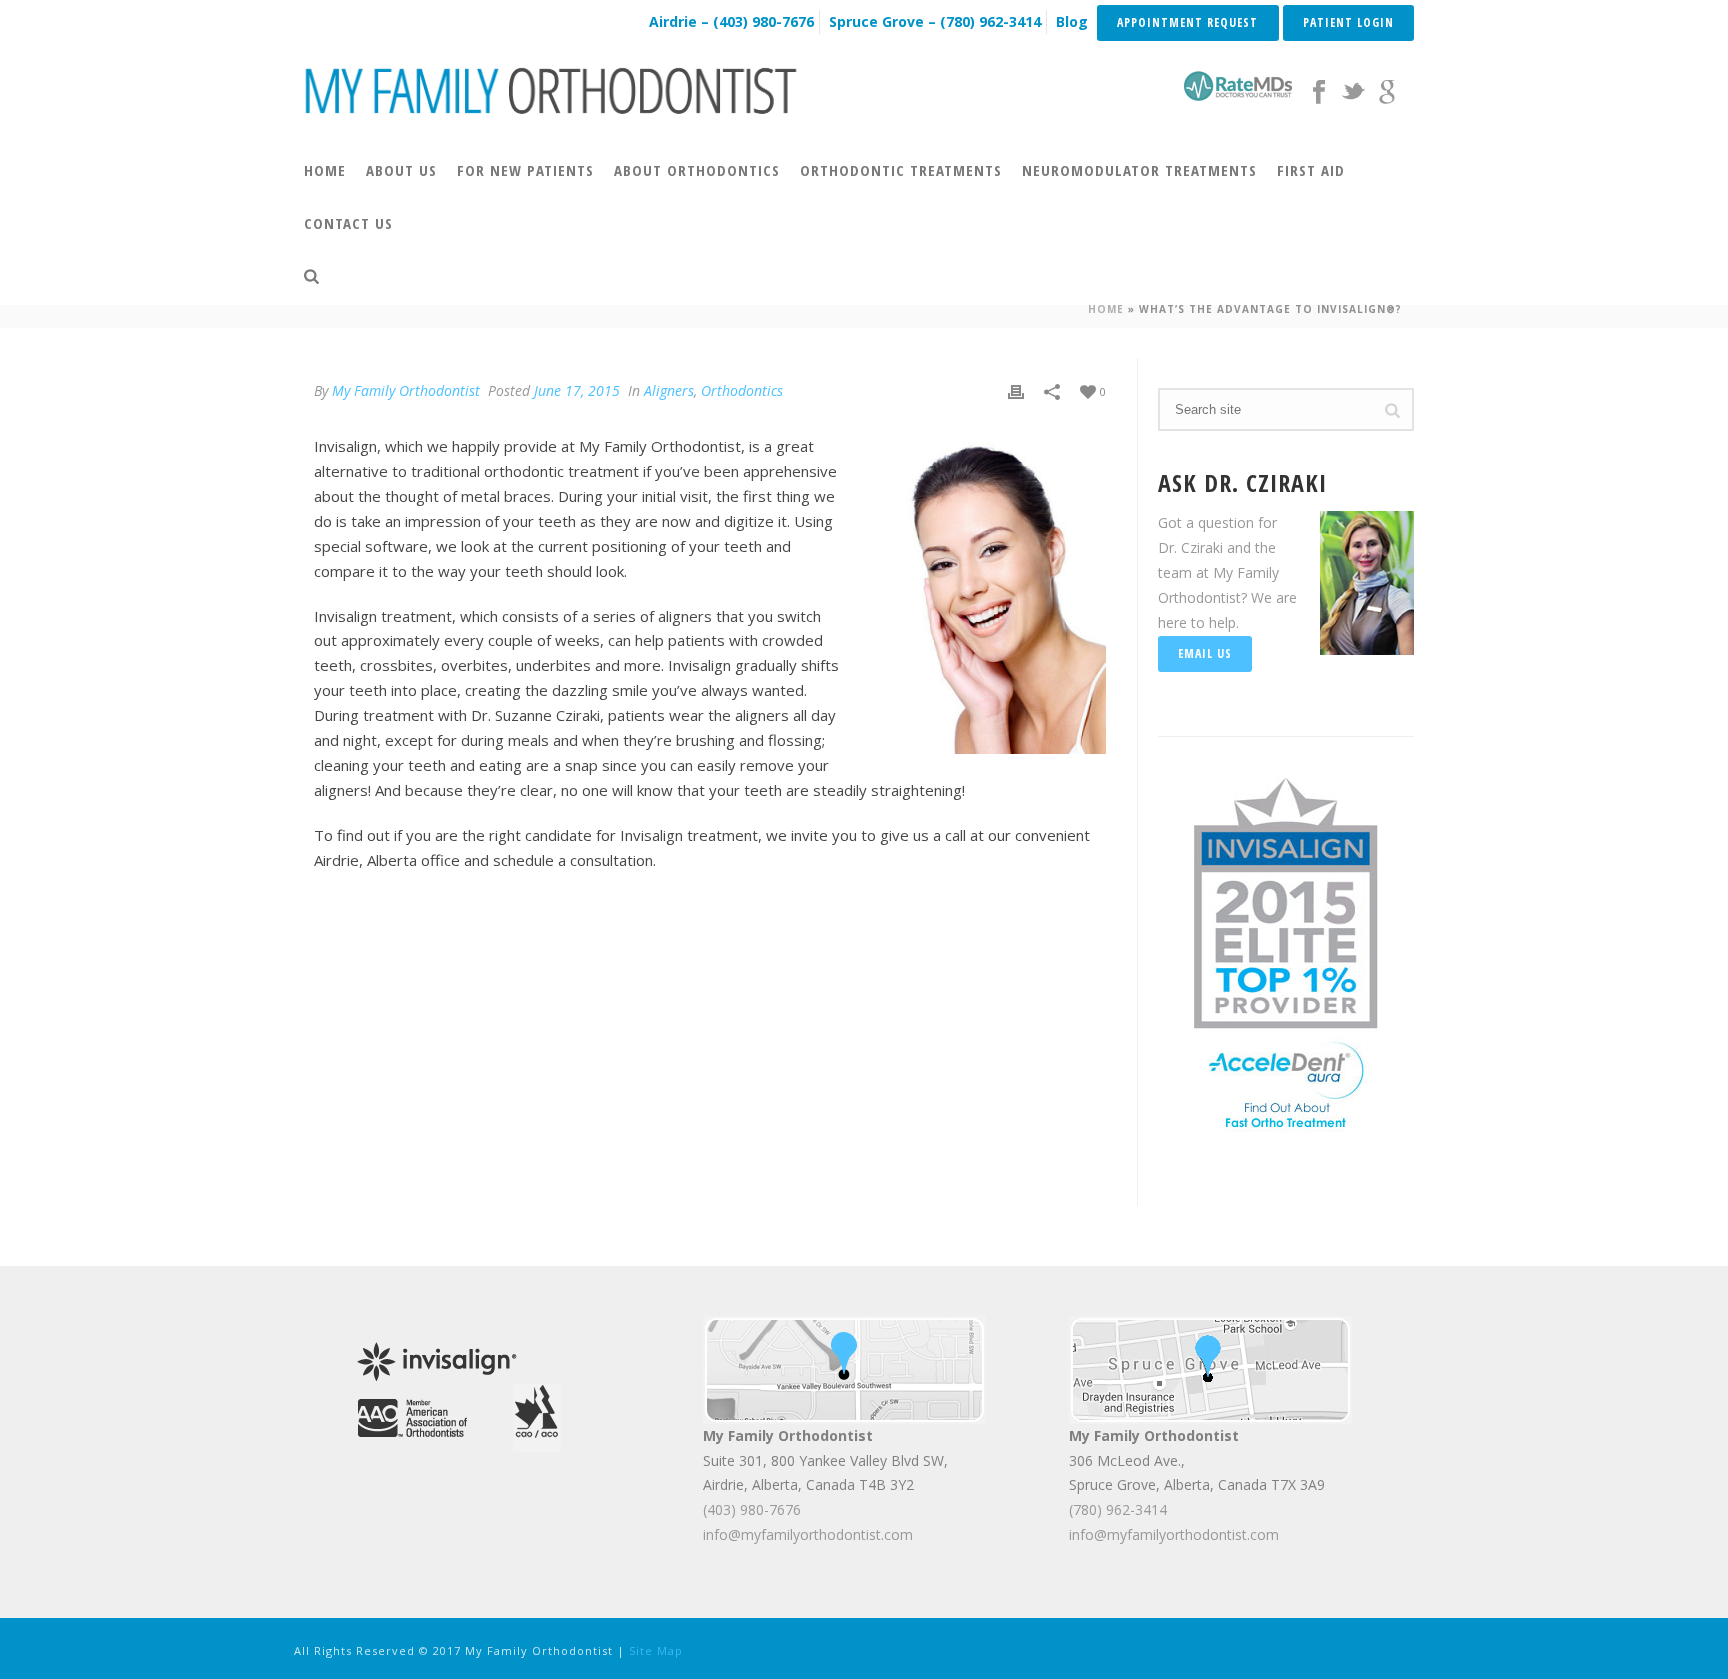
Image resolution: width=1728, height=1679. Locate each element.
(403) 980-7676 (752, 1509)
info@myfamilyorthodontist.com (808, 1534)
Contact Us (348, 223)
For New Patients (525, 170)
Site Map (656, 1650)
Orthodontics (742, 390)
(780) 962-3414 (1118, 1509)
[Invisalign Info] (1286, 900)
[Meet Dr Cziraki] (412, 1415)
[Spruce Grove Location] (1210, 1367)
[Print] (1016, 390)
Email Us (1205, 653)
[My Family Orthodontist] (551, 90)
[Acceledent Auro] (1286, 1083)
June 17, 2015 (577, 390)
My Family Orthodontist (406, 390)
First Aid (1311, 170)
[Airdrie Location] (844, 1367)
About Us (401, 170)
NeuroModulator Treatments (1139, 170)
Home (325, 170)
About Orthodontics (697, 170)
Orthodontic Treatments (901, 170)
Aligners (669, 390)
